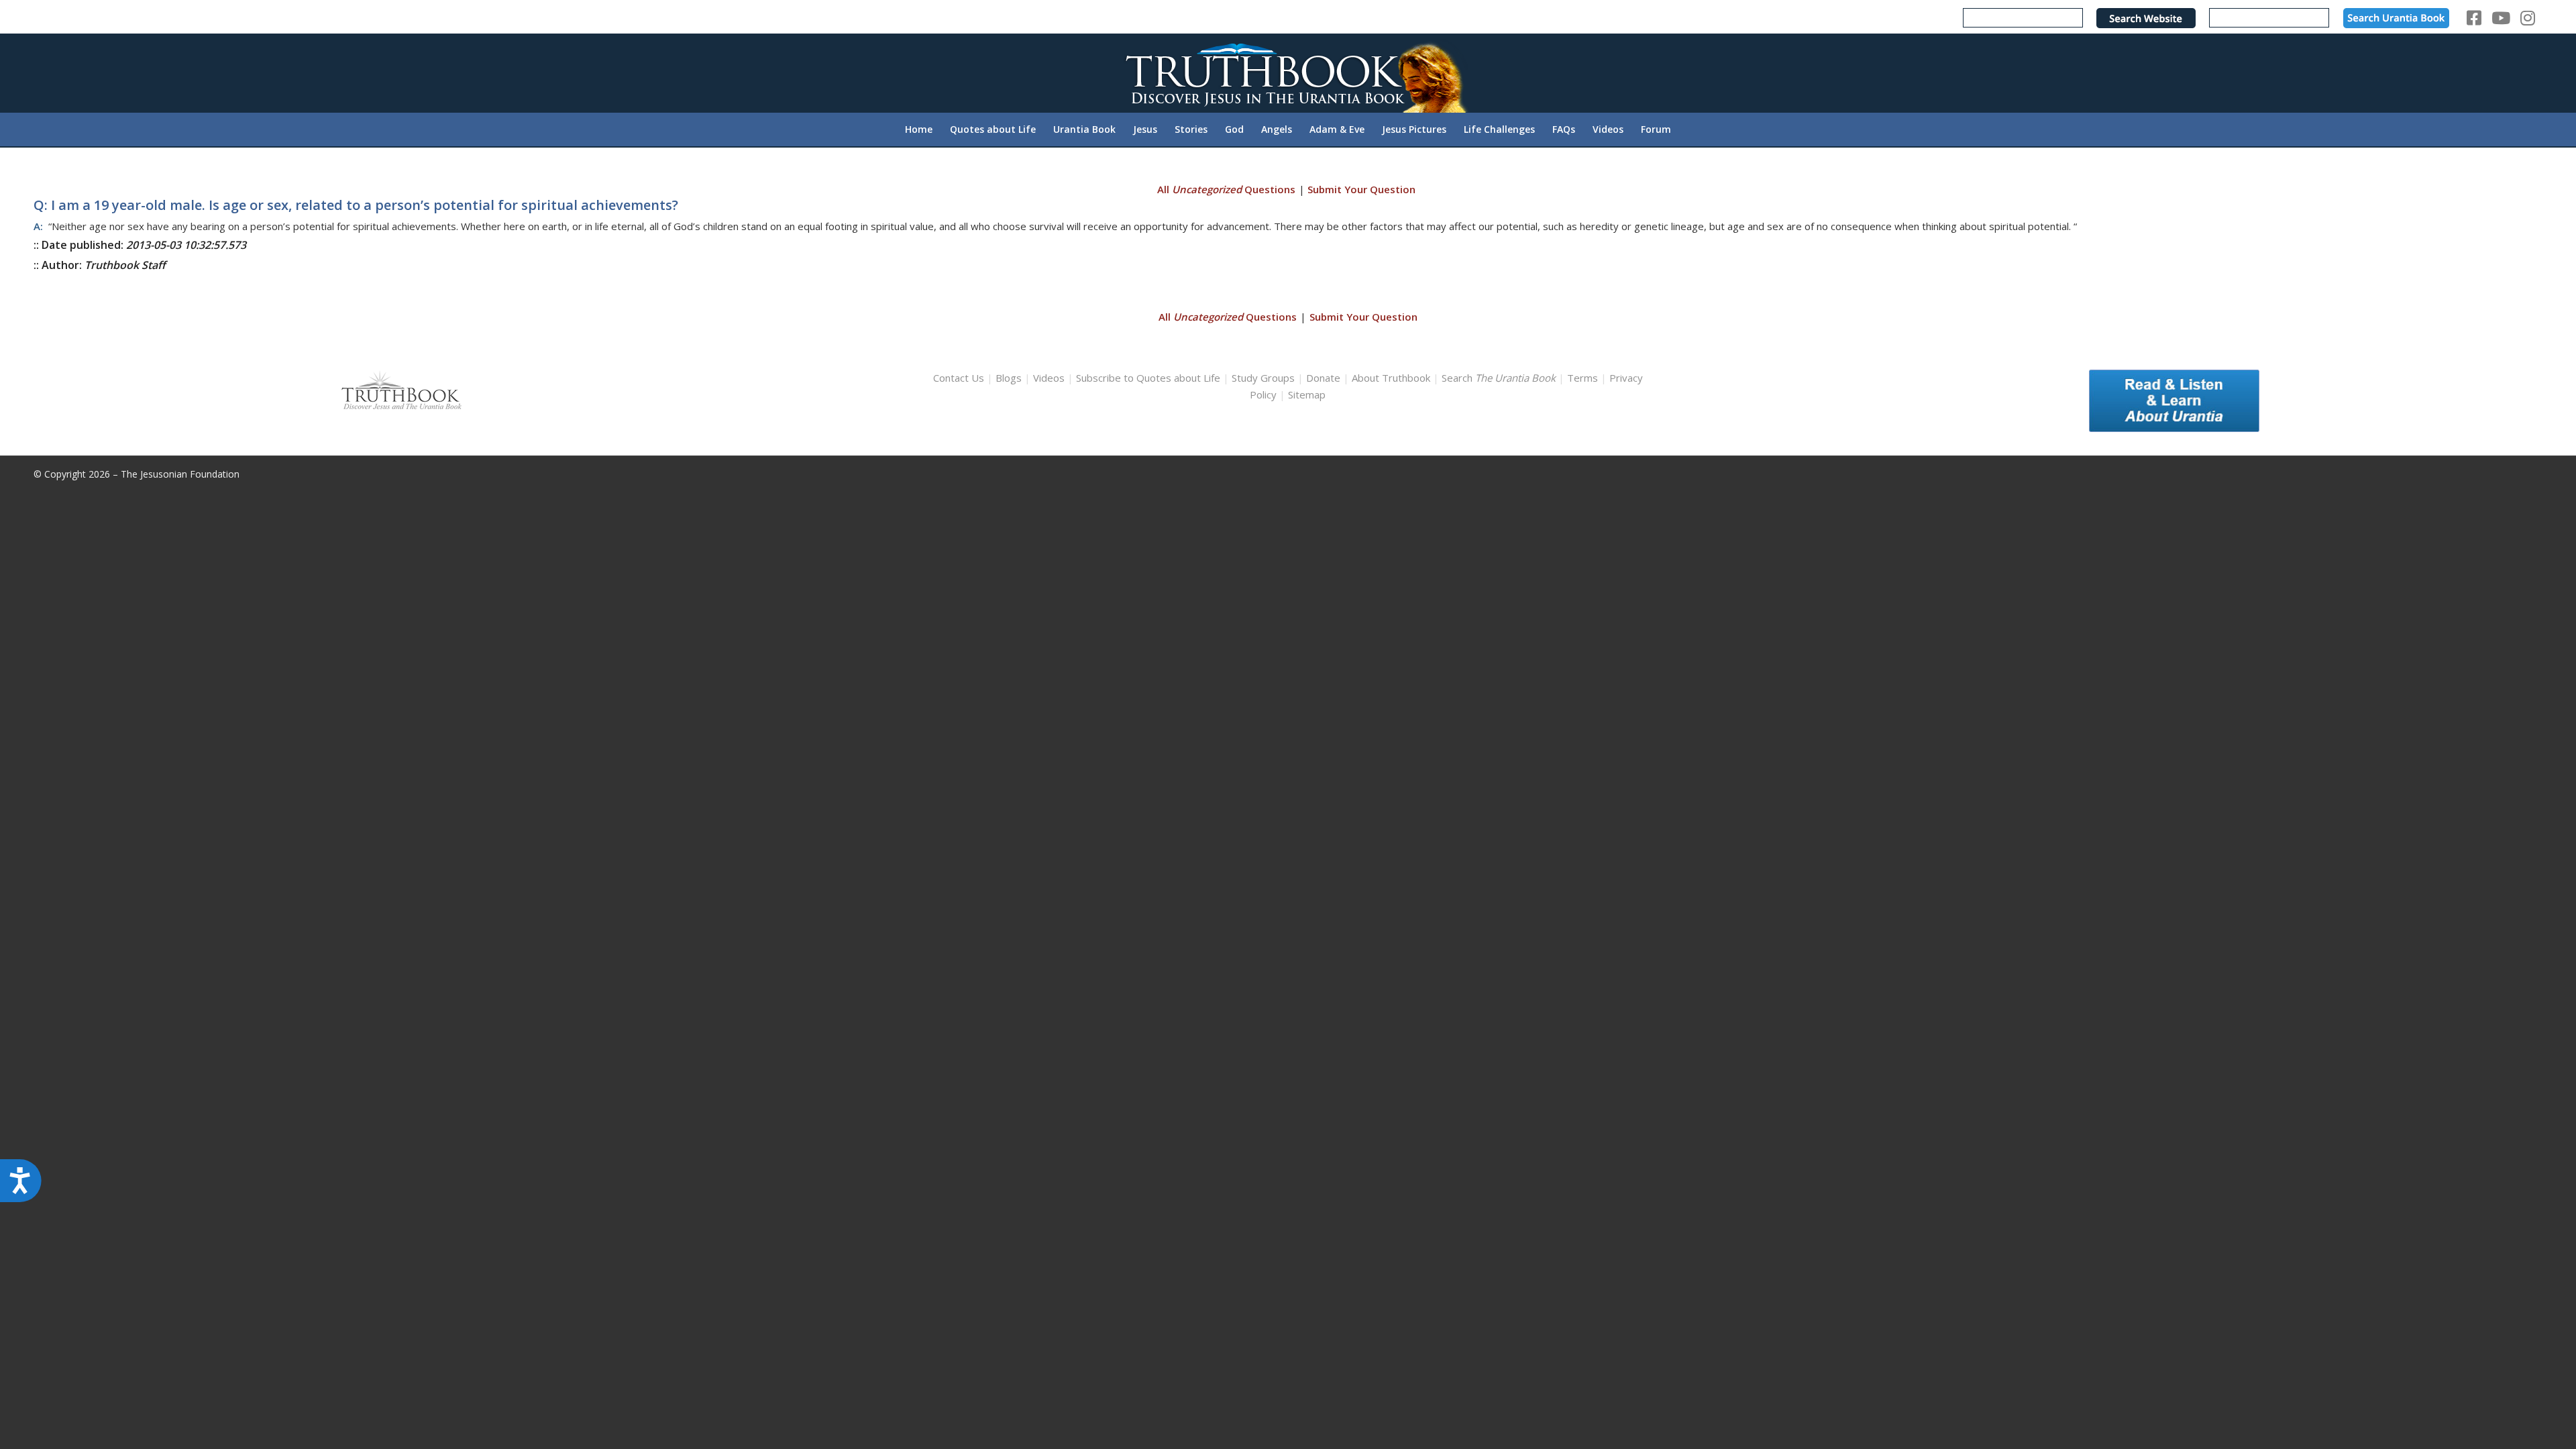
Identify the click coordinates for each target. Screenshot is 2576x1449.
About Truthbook (1391, 378)
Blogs (1009, 378)
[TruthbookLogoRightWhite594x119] (1288, 73)
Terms (1582, 378)
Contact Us (959, 378)
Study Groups (1265, 378)
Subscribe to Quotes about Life (1148, 378)
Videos (1049, 378)
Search (1500, 378)
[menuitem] (919, 129)
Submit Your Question (1361, 189)
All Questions (1226, 189)
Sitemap (1307, 394)
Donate (1323, 378)
